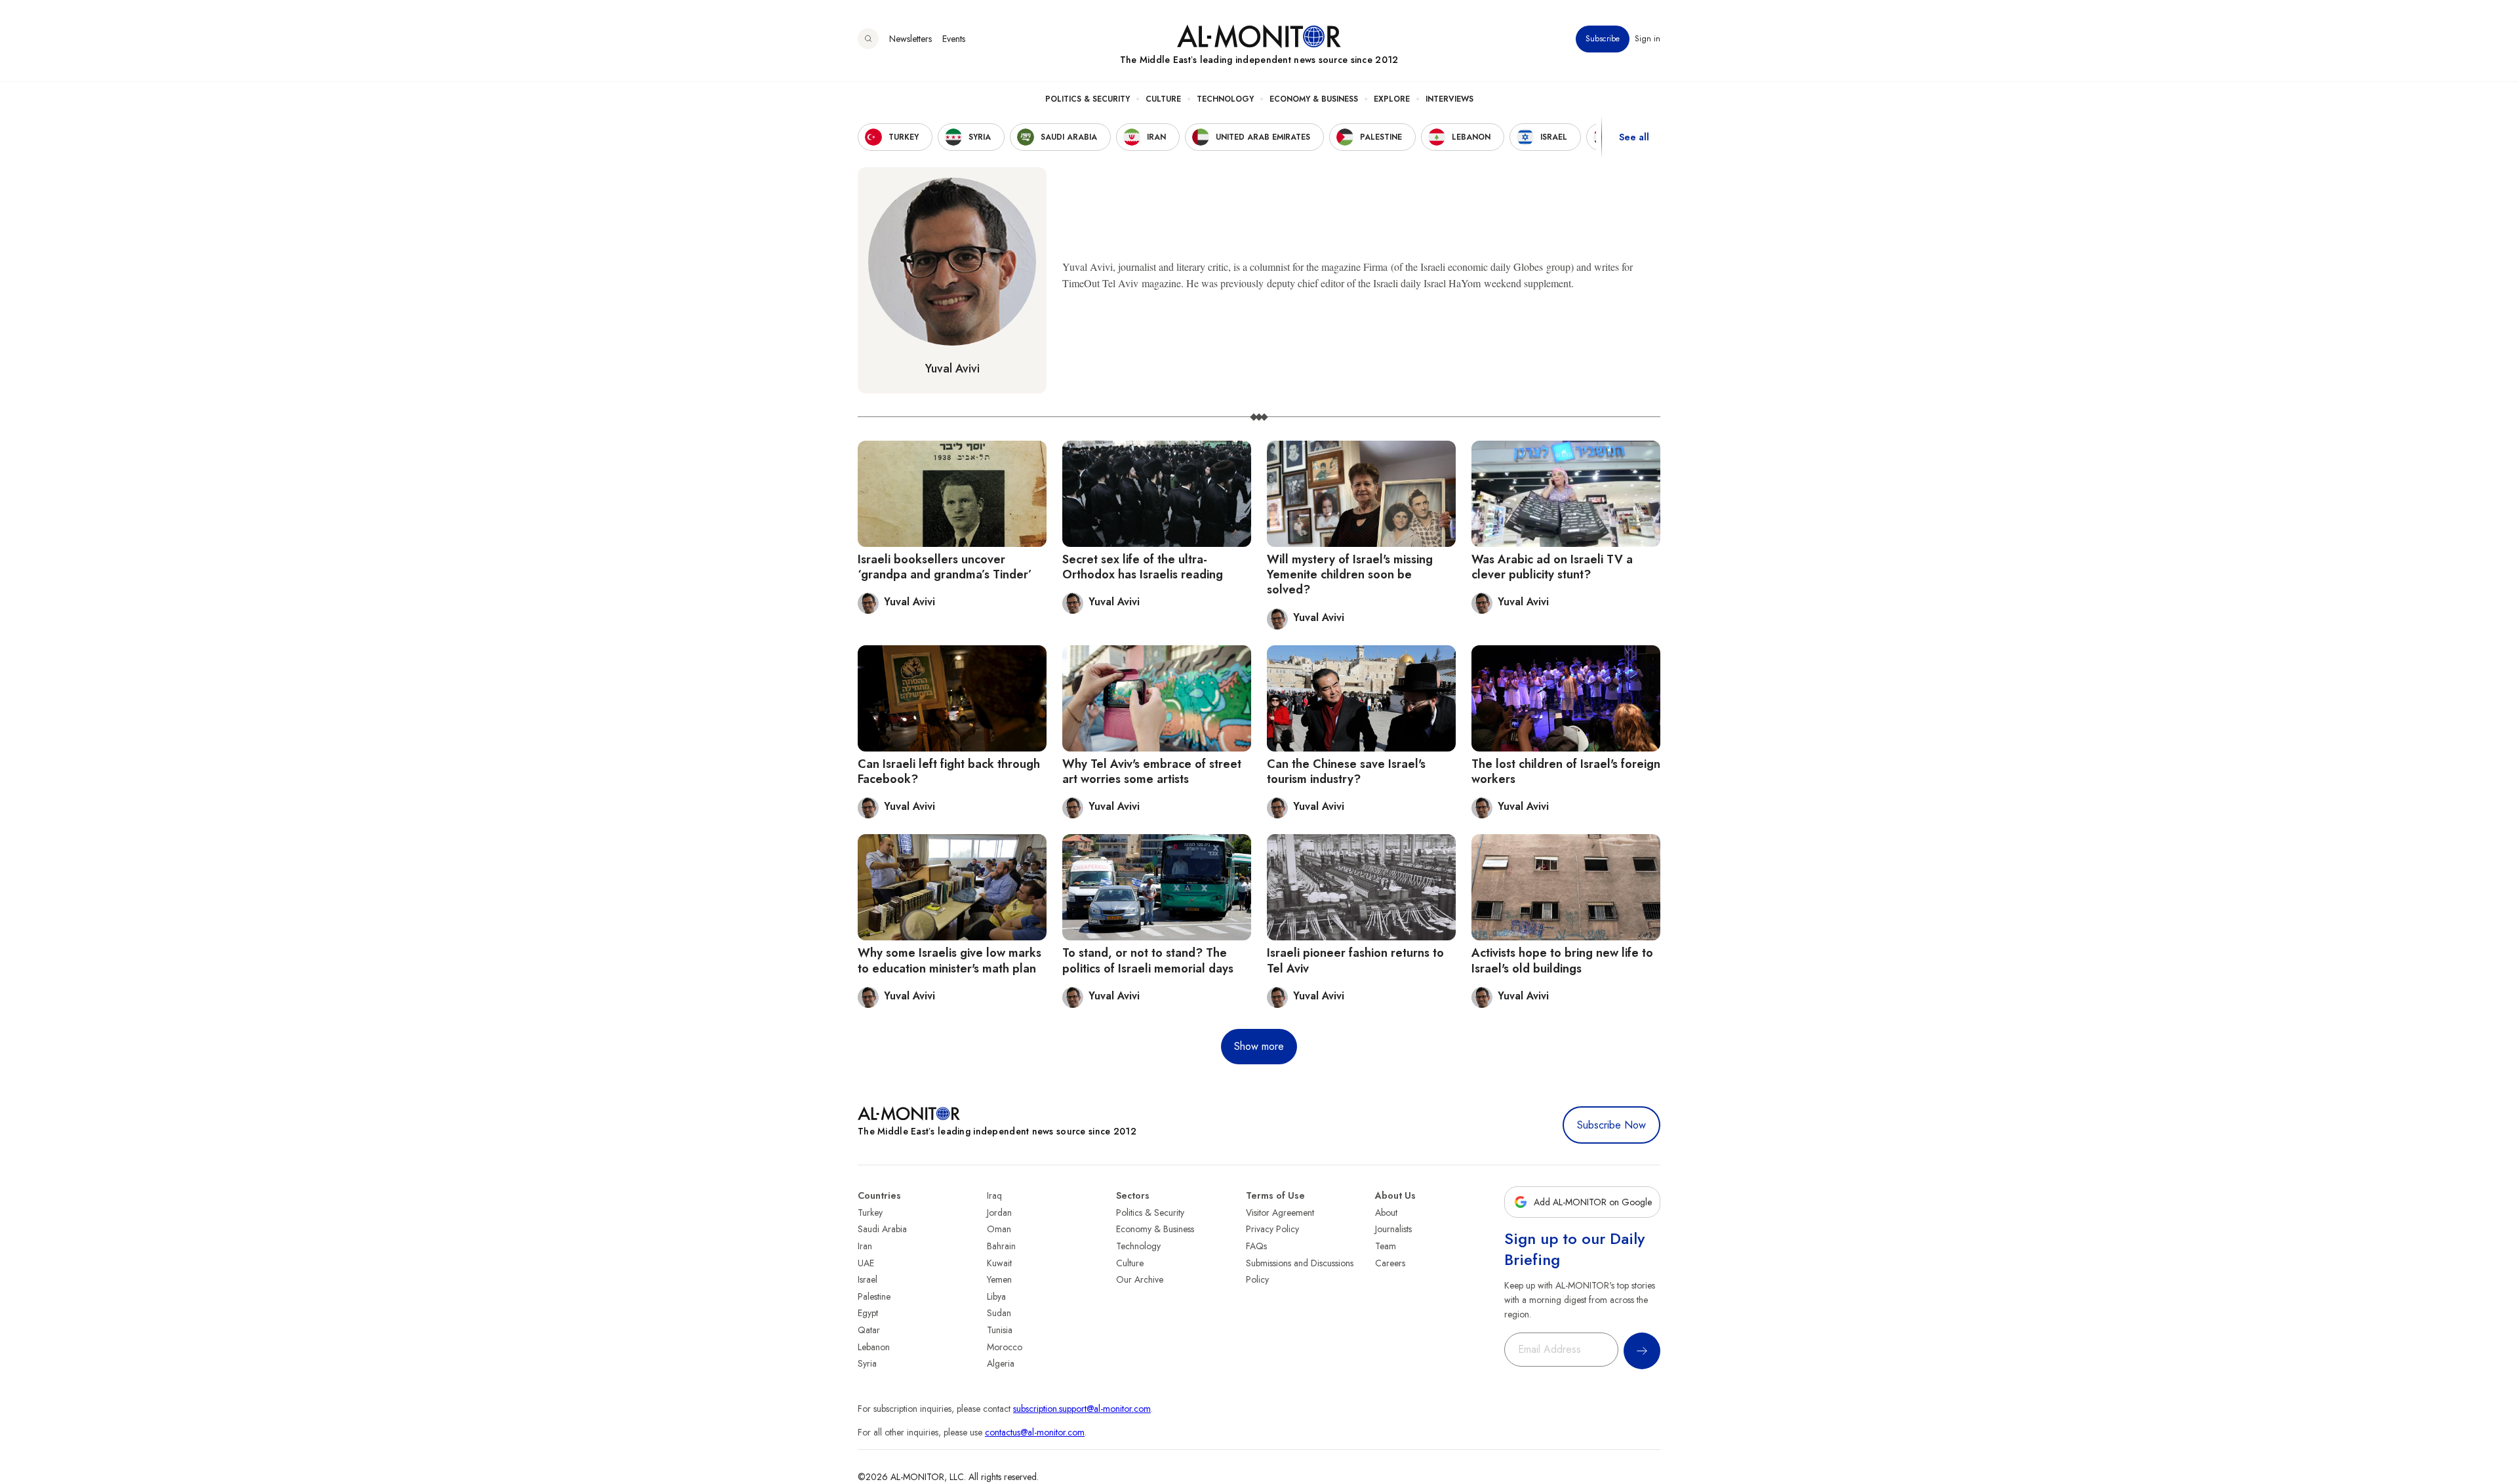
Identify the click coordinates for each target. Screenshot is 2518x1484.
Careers (1390, 1263)
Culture (1163, 99)
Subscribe (1603, 39)
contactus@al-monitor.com (1035, 1432)
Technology (1225, 99)
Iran (865, 1246)
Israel (868, 1279)
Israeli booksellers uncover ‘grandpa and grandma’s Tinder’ (945, 567)
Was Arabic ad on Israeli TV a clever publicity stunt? (1552, 567)
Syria (867, 1363)
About (1386, 1213)
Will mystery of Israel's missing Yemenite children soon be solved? (1350, 575)
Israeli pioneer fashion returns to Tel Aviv (1355, 960)
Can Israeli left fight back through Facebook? (949, 772)
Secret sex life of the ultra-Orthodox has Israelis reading (1143, 567)
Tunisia (1000, 1330)
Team (1386, 1246)
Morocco (1005, 1347)
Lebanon (874, 1347)
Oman (999, 1229)
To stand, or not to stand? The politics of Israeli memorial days (1148, 960)
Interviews (1449, 99)
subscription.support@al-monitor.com (1082, 1409)
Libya (996, 1296)
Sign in (1648, 39)
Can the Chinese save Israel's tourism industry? (1346, 772)
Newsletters (910, 39)
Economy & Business (1314, 99)
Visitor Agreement (1280, 1213)
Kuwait (999, 1263)
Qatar (869, 1330)
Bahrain (1001, 1246)
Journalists (1393, 1229)
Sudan (999, 1313)
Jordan (999, 1213)
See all (1634, 137)
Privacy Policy (1272, 1229)
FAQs (1256, 1246)
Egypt (868, 1313)
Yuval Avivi (952, 369)
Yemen (999, 1279)
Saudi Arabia (882, 1229)
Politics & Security (1088, 99)
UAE (866, 1263)
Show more (1259, 1046)
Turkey (870, 1213)
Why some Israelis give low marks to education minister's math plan (949, 960)
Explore (1392, 99)
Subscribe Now (1611, 1125)
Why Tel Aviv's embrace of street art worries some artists (1152, 772)
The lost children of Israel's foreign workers (1566, 772)
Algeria (1001, 1363)
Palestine (874, 1296)
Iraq (994, 1195)
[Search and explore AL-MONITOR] (868, 39)
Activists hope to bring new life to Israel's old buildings (1562, 960)
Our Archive (1140, 1279)
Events (954, 39)
